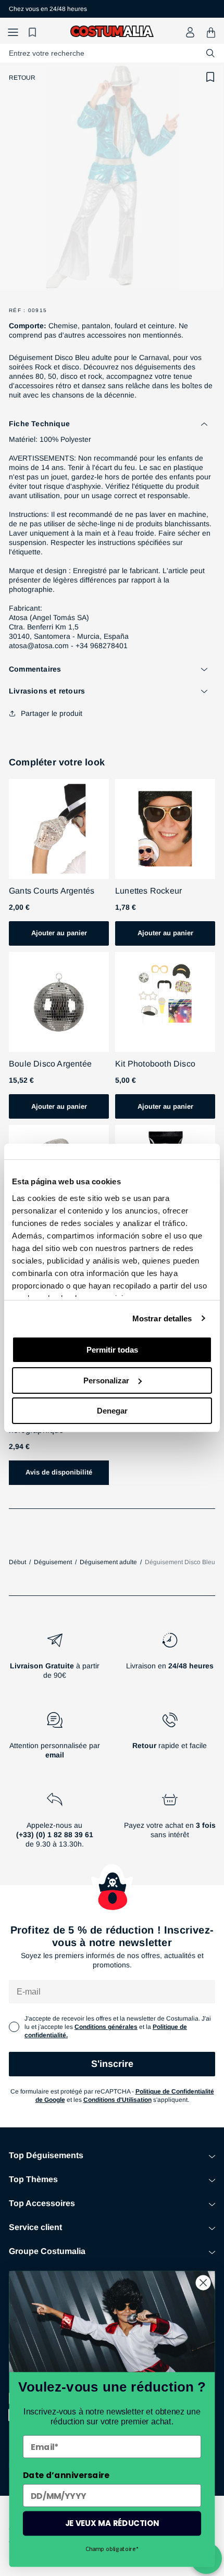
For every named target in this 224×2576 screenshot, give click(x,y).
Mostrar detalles (162, 1318)
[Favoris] (34, 33)
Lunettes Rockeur (148, 891)
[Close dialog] (203, 2283)
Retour (22, 78)
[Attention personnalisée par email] (54, 1740)
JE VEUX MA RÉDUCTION (112, 2523)
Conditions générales (106, 2027)
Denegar (112, 1411)
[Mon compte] (190, 32)
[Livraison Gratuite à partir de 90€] (54, 1660)
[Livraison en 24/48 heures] (170, 1660)
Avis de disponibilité (59, 1472)
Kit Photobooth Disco (155, 1064)
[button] (13, 33)
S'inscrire (112, 2064)
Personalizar (106, 1380)
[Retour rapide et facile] (170, 1740)
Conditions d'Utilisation (117, 2100)
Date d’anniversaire (66, 2475)
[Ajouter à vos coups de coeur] (210, 77)
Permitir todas (112, 1350)
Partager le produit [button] (52, 713)
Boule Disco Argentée (50, 1064)
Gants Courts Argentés (52, 891)
